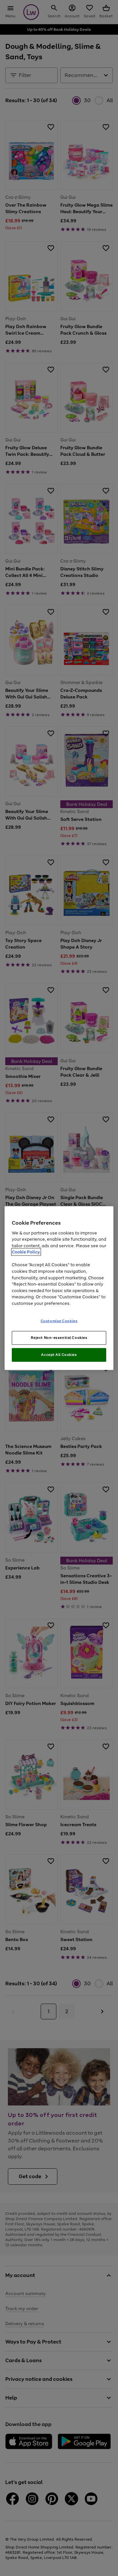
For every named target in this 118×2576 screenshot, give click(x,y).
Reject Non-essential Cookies (59, 1338)
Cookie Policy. (26, 1252)
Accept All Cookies (59, 1355)
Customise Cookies (59, 1321)
